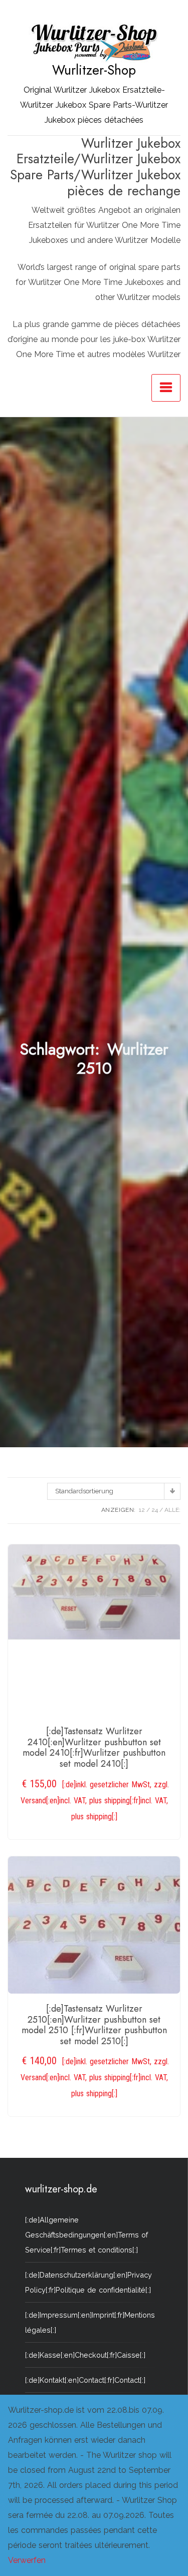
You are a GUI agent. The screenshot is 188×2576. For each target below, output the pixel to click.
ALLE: (172, 1510)
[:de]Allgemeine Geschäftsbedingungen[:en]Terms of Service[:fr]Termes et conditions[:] (86, 2235)
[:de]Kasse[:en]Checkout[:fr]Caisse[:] (85, 2355)
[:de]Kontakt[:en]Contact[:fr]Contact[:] (85, 2380)
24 (155, 1510)
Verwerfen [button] (27, 2560)
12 (142, 1510)
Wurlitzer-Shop (94, 70)
